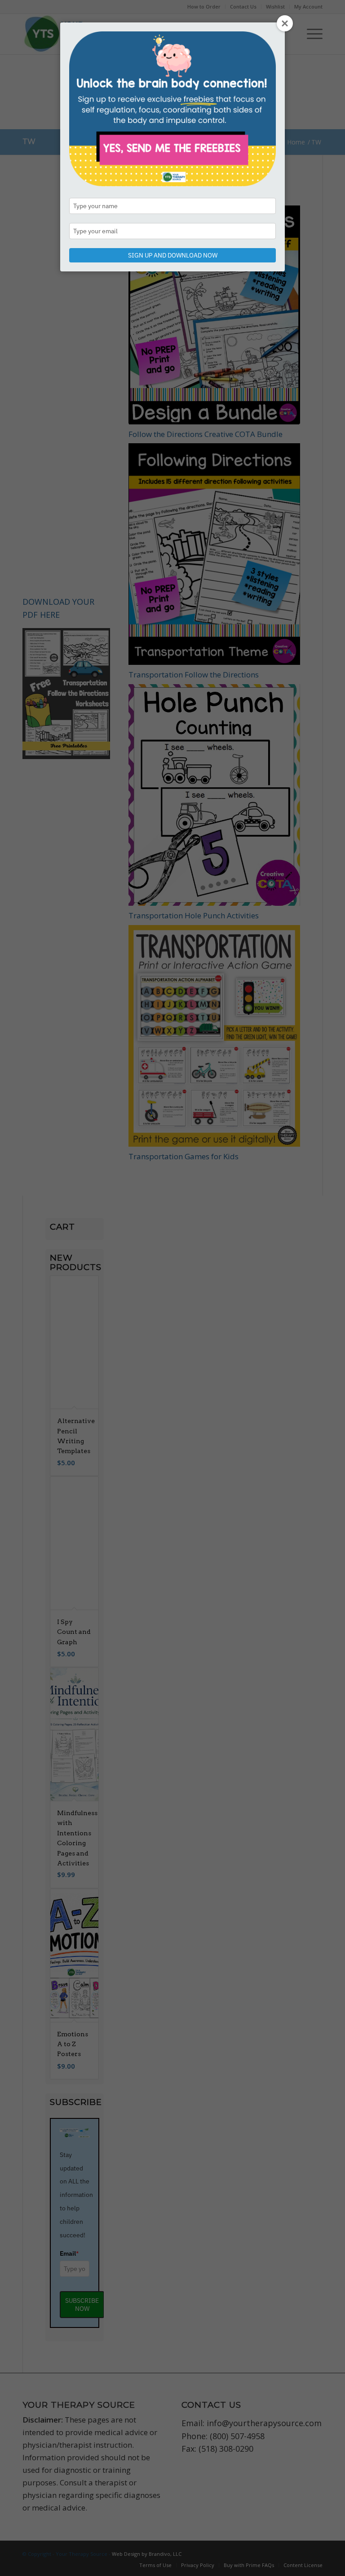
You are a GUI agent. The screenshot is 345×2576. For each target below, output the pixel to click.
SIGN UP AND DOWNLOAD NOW (173, 255)
